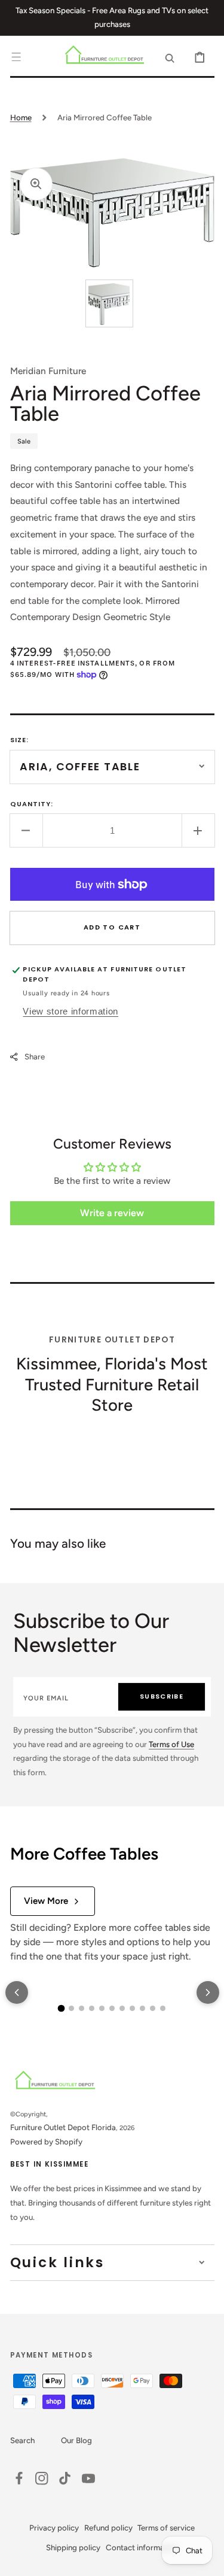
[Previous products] (17, 1992)
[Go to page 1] (62, 2009)
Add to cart (112, 927)
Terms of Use (171, 1744)
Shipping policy (73, 2547)
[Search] (170, 57)
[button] (16, 57)
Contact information (142, 2547)
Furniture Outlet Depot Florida (63, 2127)
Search (22, 2440)
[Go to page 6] (112, 2008)
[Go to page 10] (153, 2008)
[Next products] (208, 1992)
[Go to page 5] (102, 2008)
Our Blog (76, 2440)
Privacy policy (54, 2528)
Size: (20, 740)
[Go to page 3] (82, 2008)
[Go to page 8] (132, 2008)
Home (21, 117)
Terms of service (166, 2528)
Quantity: (32, 804)
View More (46, 1901)
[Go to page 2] (71, 2008)
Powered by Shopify (46, 2141)
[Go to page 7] (122, 2008)
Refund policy (108, 2528)
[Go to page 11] (163, 2008)
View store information (70, 1011)
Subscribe (162, 1696)
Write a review (112, 1213)
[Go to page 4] (92, 2008)
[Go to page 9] (142, 2008)
